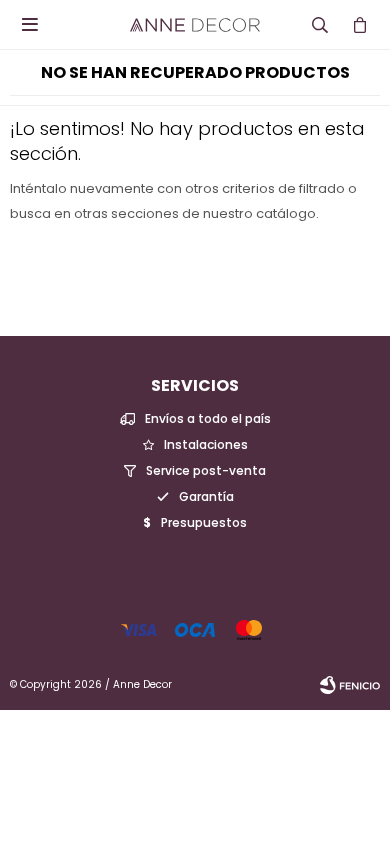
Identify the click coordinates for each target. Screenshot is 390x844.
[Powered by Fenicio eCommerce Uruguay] (350, 685)
